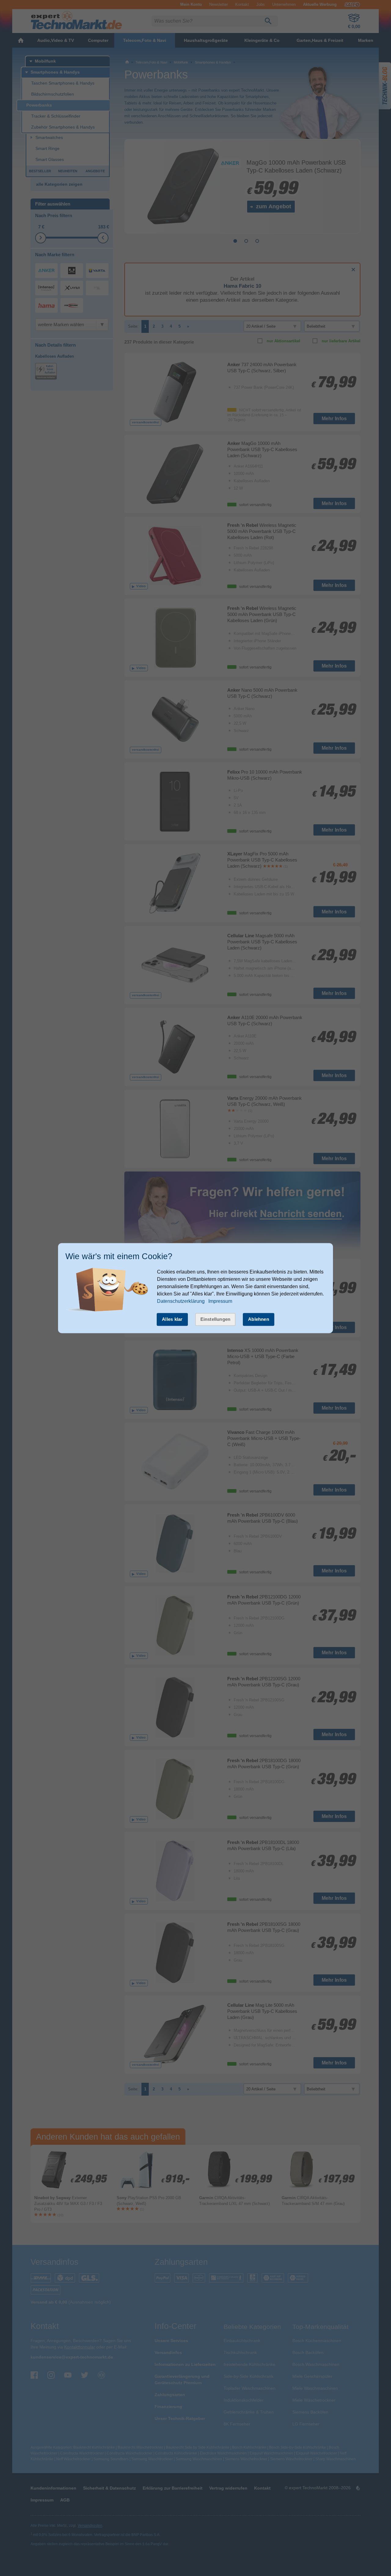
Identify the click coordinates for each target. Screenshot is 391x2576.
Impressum (220, 1301)
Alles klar (172, 1319)
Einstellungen (216, 1319)
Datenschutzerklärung (181, 1301)
